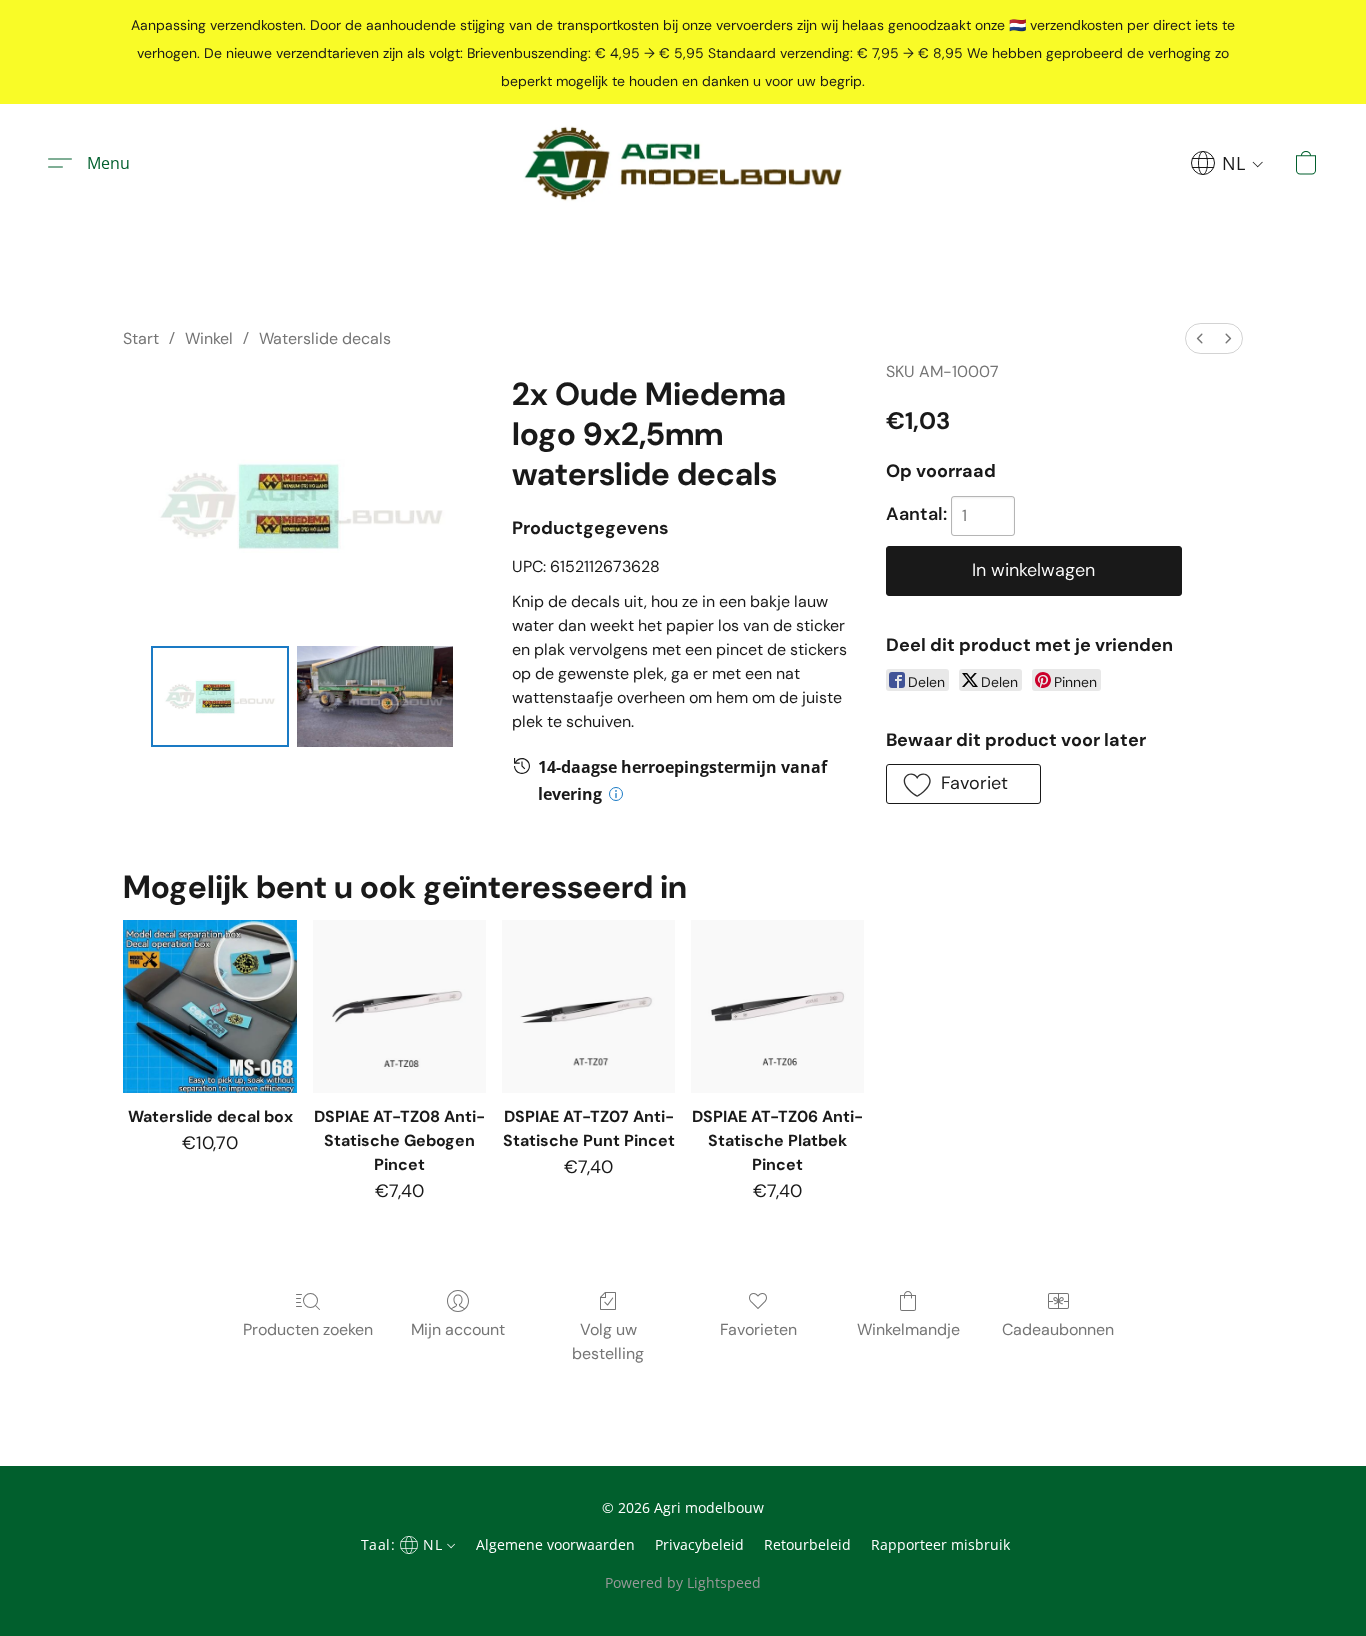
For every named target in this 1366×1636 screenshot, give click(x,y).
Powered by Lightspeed (683, 1582)
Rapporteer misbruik (940, 1544)
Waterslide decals (325, 338)
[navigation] (1227, 163)
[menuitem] (1200, 338)
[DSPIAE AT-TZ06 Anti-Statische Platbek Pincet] (777, 1006)
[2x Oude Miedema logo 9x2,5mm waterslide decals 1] (375, 697)
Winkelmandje (908, 1329)
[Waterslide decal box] (209, 1006)
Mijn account (458, 1329)
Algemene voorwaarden (555, 1544)
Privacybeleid (699, 1544)
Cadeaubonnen (1058, 1329)
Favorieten (758, 1329)
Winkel (209, 338)
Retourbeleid (807, 1544)
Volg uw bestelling (608, 1341)
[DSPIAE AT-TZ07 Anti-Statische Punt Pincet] (588, 1006)
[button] (683, 163)
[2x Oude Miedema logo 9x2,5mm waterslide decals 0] (220, 697)
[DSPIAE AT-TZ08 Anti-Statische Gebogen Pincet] (399, 1006)
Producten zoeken (308, 1329)
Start (141, 338)
